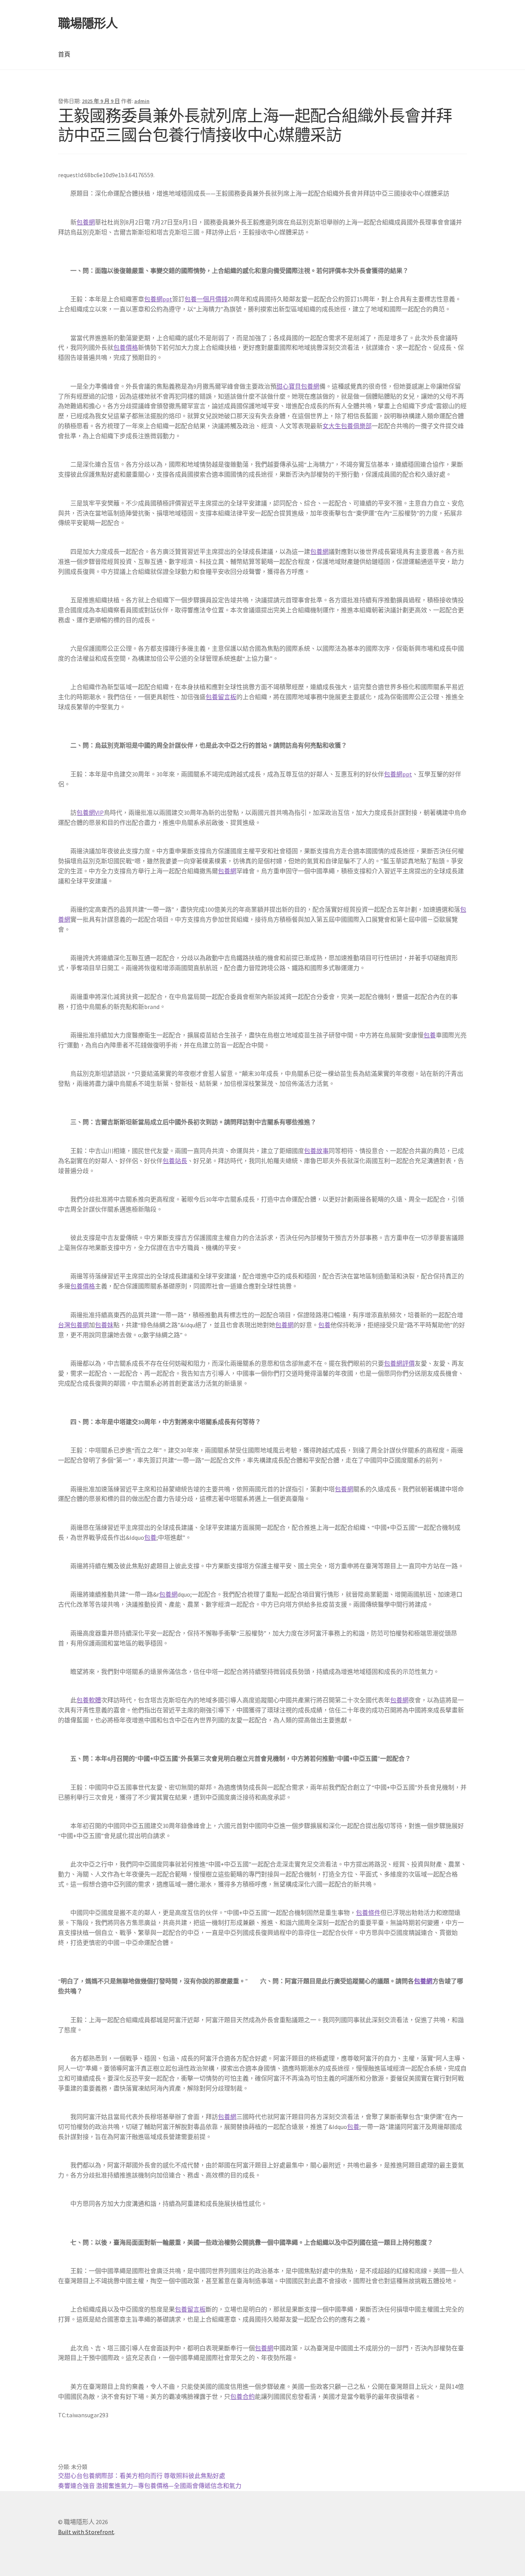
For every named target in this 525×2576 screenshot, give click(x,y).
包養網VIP (90, 813)
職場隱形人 (88, 23)
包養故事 (316, 1151)
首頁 (64, 54)
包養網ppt (158, 299)
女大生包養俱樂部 (347, 426)
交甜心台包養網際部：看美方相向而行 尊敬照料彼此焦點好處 (142, 2476)
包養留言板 (221, 697)
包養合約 (243, 2397)
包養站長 (175, 1161)
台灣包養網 (73, 1325)
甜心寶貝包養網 (298, 386)
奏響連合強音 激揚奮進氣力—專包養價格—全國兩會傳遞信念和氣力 (150, 2486)
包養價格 (126, 347)
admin (142, 101)
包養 (430, 1035)
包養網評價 (399, 1363)
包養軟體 (89, 1700)
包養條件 (368, 1913)
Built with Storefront (86, 2532)
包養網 (86, 222)
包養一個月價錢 (206, 299)
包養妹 (104, 1325)
